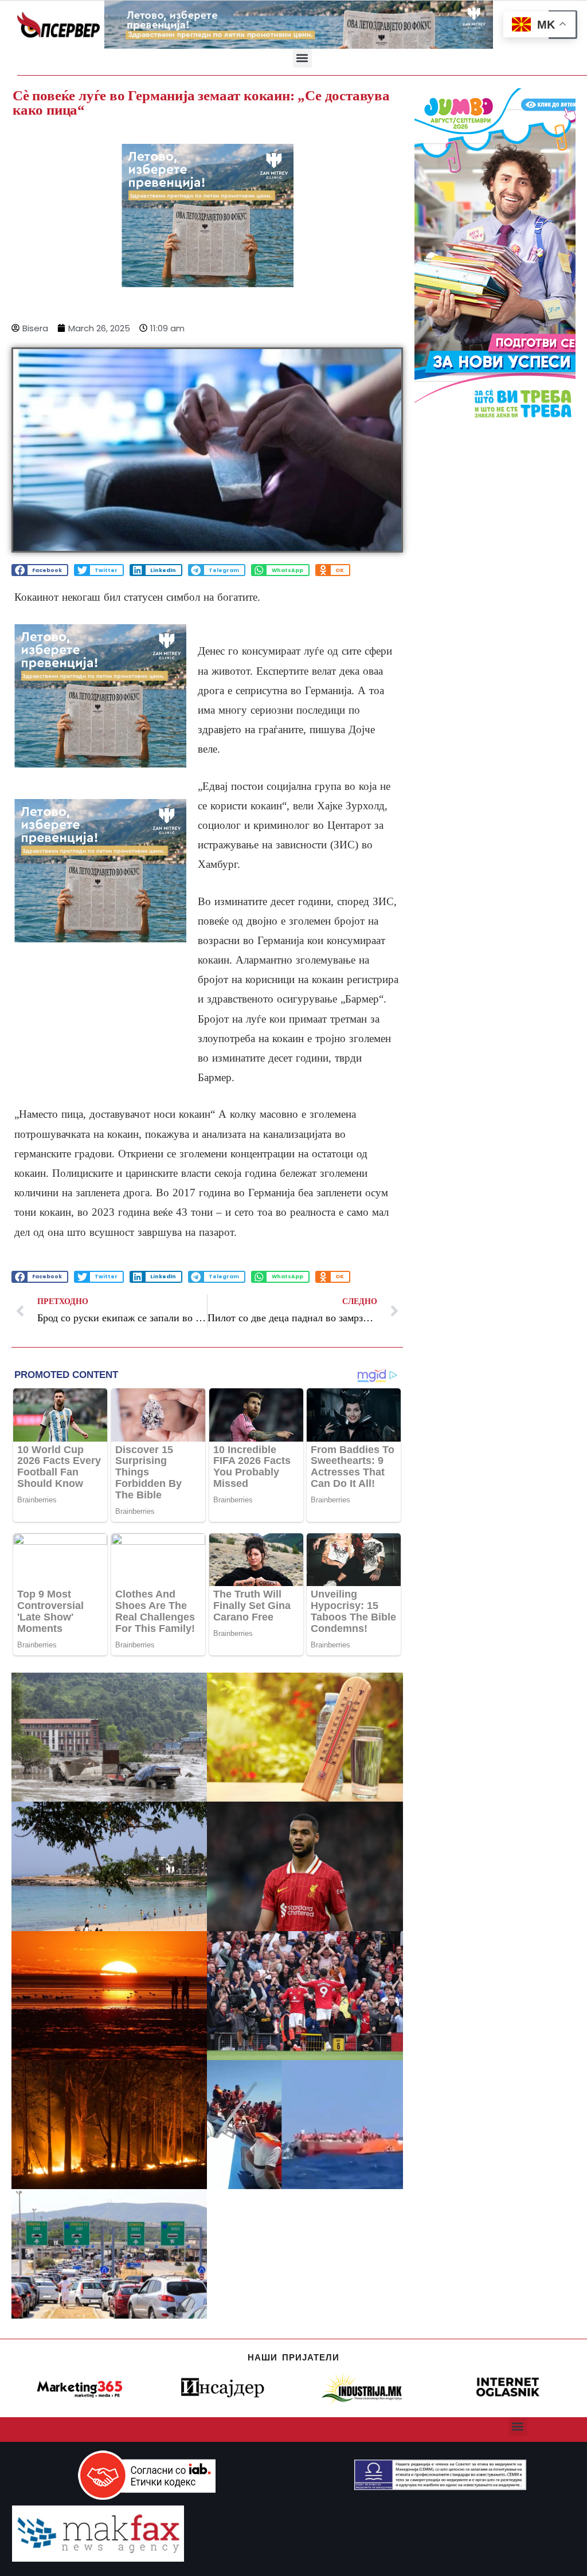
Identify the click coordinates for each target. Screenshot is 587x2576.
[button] (302, 58)
